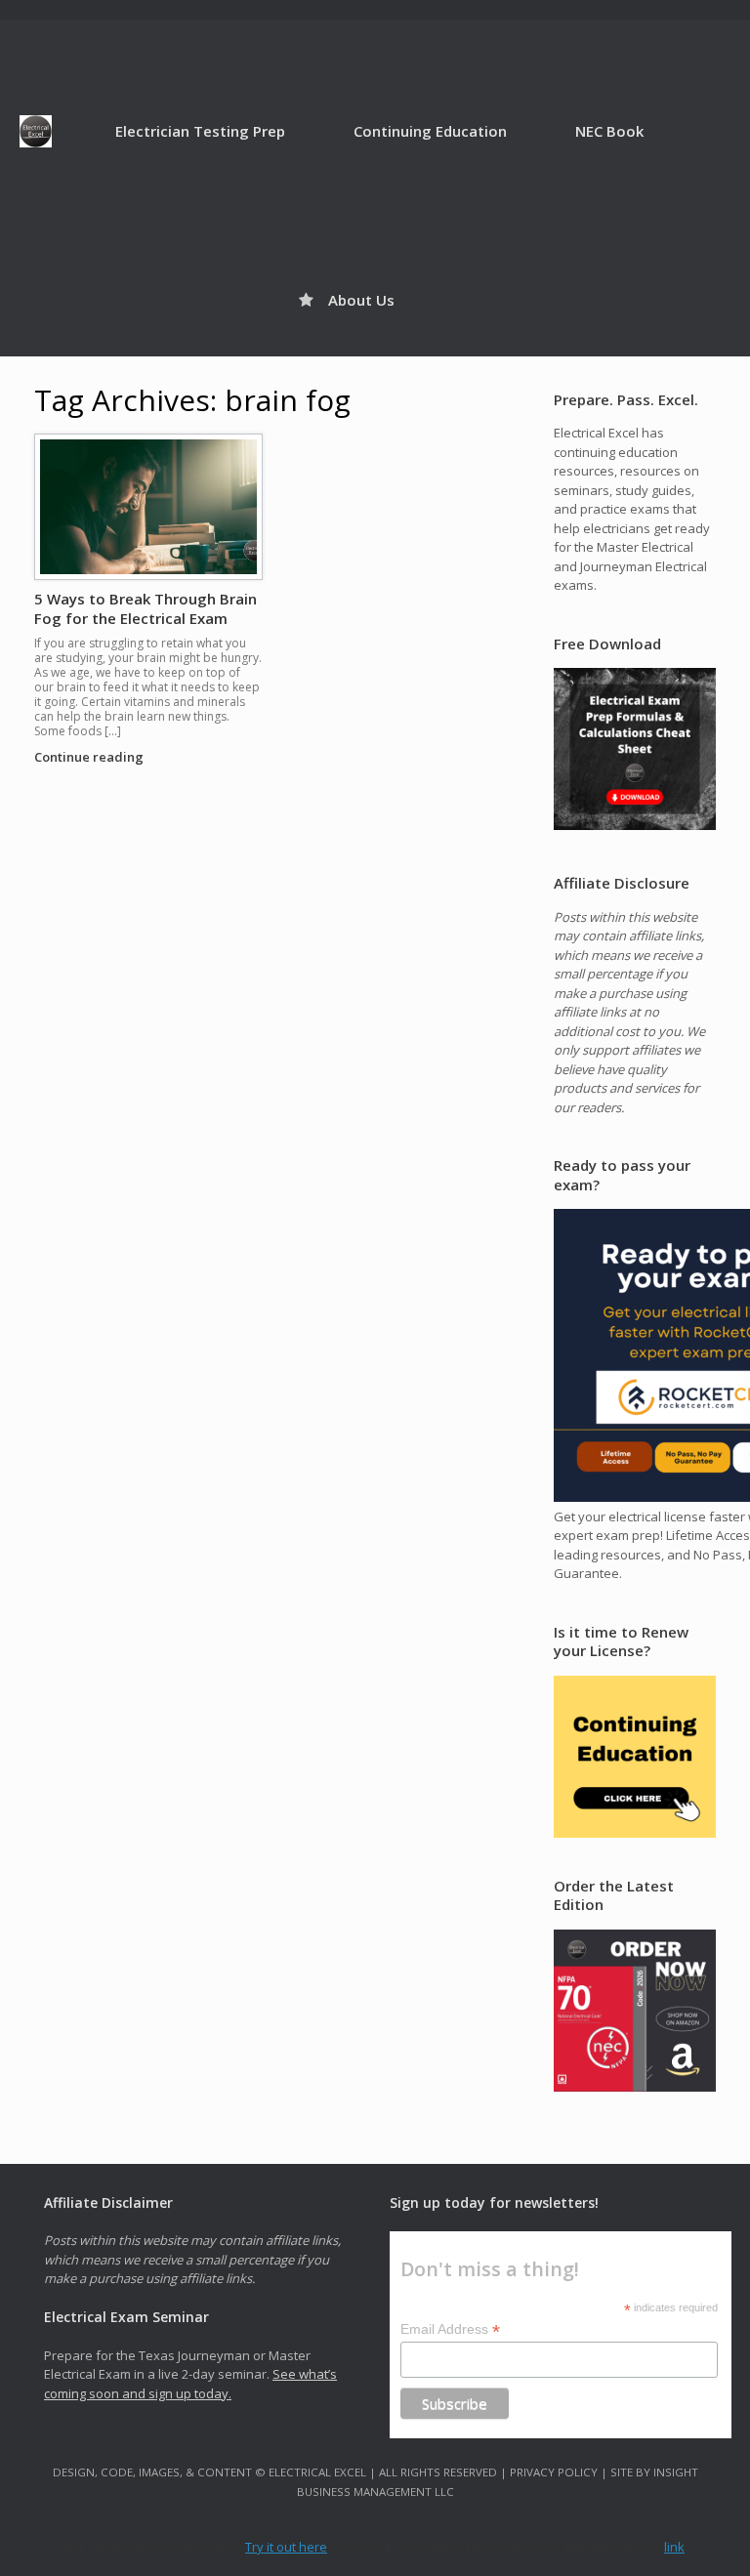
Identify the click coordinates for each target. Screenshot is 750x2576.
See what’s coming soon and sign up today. (190, 2384)
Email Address (450, 2329)
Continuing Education (430, 131)
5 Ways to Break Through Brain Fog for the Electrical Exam (146, 608)
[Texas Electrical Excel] (36, 131)
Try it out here (286, 2547)
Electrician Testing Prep (200, 131)
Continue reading (90, 757)
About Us (361, 300)
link (674, 2547)
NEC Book (609, 131)
